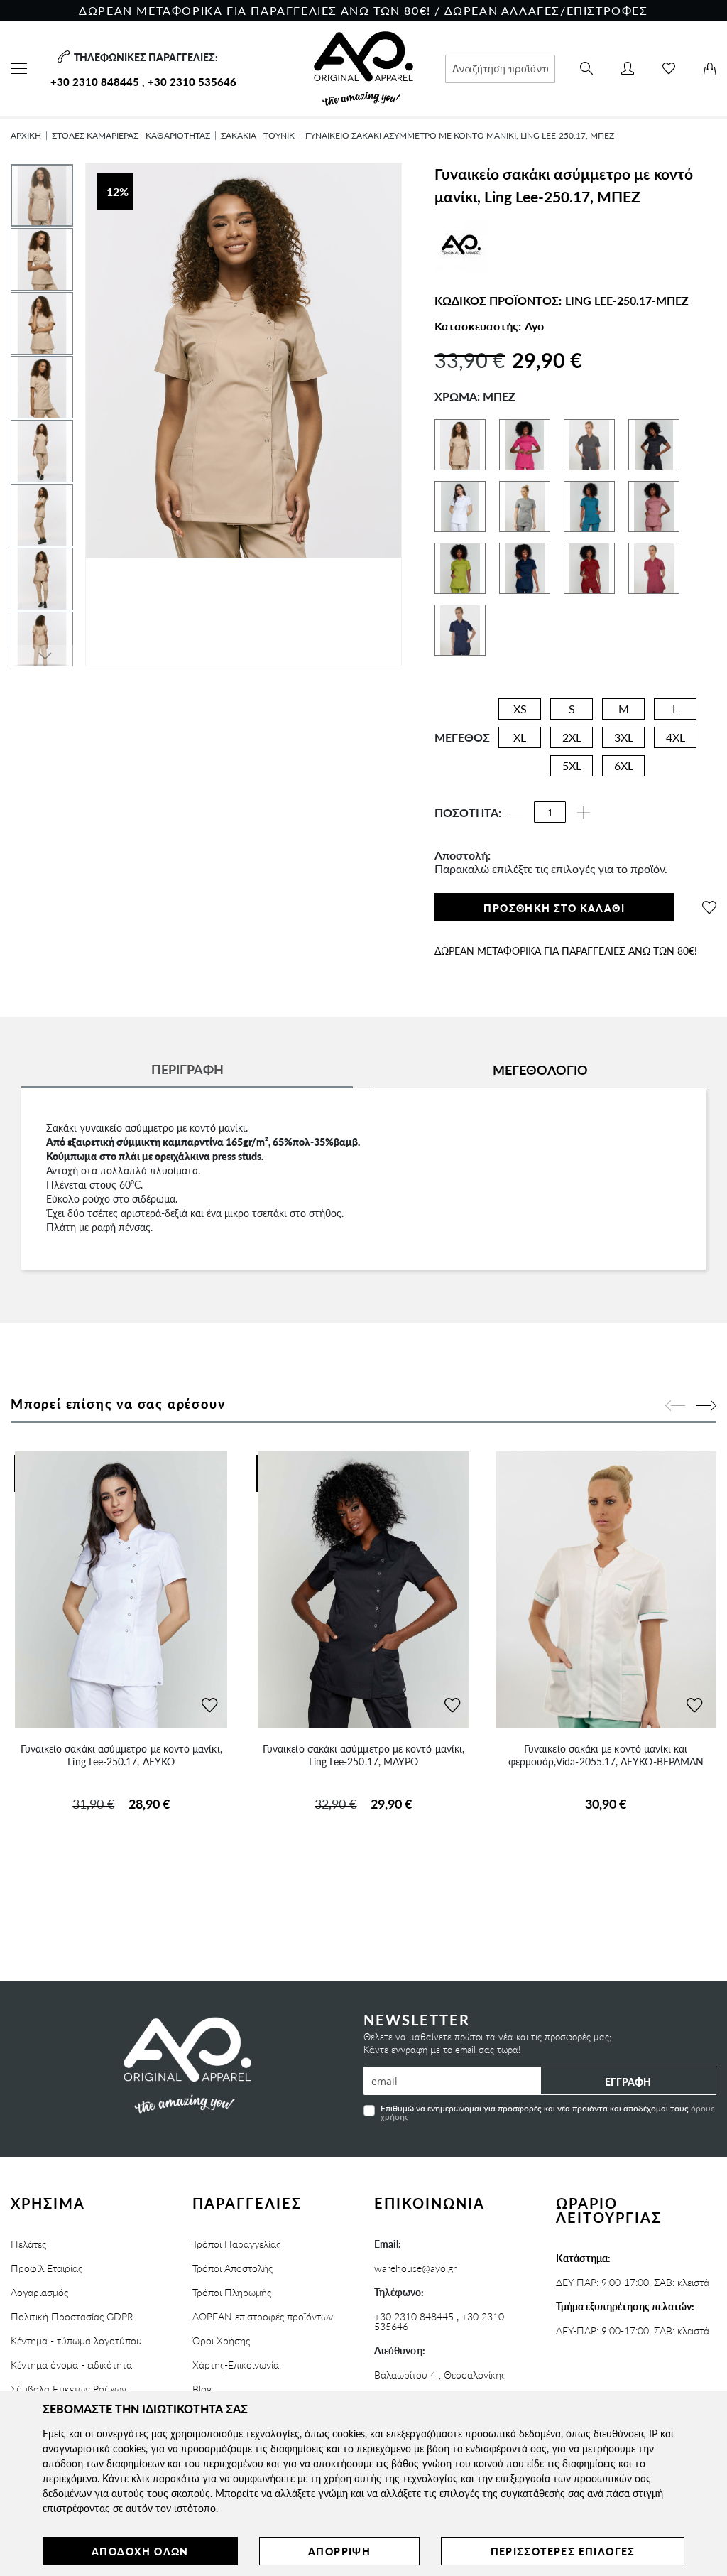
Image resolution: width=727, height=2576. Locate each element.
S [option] (572, 709)
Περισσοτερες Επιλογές (563, 2551)
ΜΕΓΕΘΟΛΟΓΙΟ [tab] (540, 1070)
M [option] (624, 709)
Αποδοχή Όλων (140, 2551)
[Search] (586, 69)
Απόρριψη (339, 2551)
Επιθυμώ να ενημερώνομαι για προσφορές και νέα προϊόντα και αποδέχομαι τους (548, 2112)
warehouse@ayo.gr (415, 2268)
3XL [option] (624, 737)
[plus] (584, 813)
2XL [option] (572, 737)
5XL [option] (572, 765)
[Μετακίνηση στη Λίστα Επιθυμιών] (209, 1706)
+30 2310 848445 (95, 81)
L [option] (675, 709)
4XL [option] (676, 737)
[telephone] (62, 57)
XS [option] (520, 709)
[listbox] (596, 741)
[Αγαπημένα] (669, 69)
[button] (43, 259)
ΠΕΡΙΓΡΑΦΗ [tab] (187, 1069)
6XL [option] (624, 765)
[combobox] (500, 69)
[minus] (516, 813)
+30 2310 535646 (192, 81)
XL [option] (520, 737)
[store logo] (364, 69)
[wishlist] (709, 907)
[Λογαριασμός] (628, 69)
